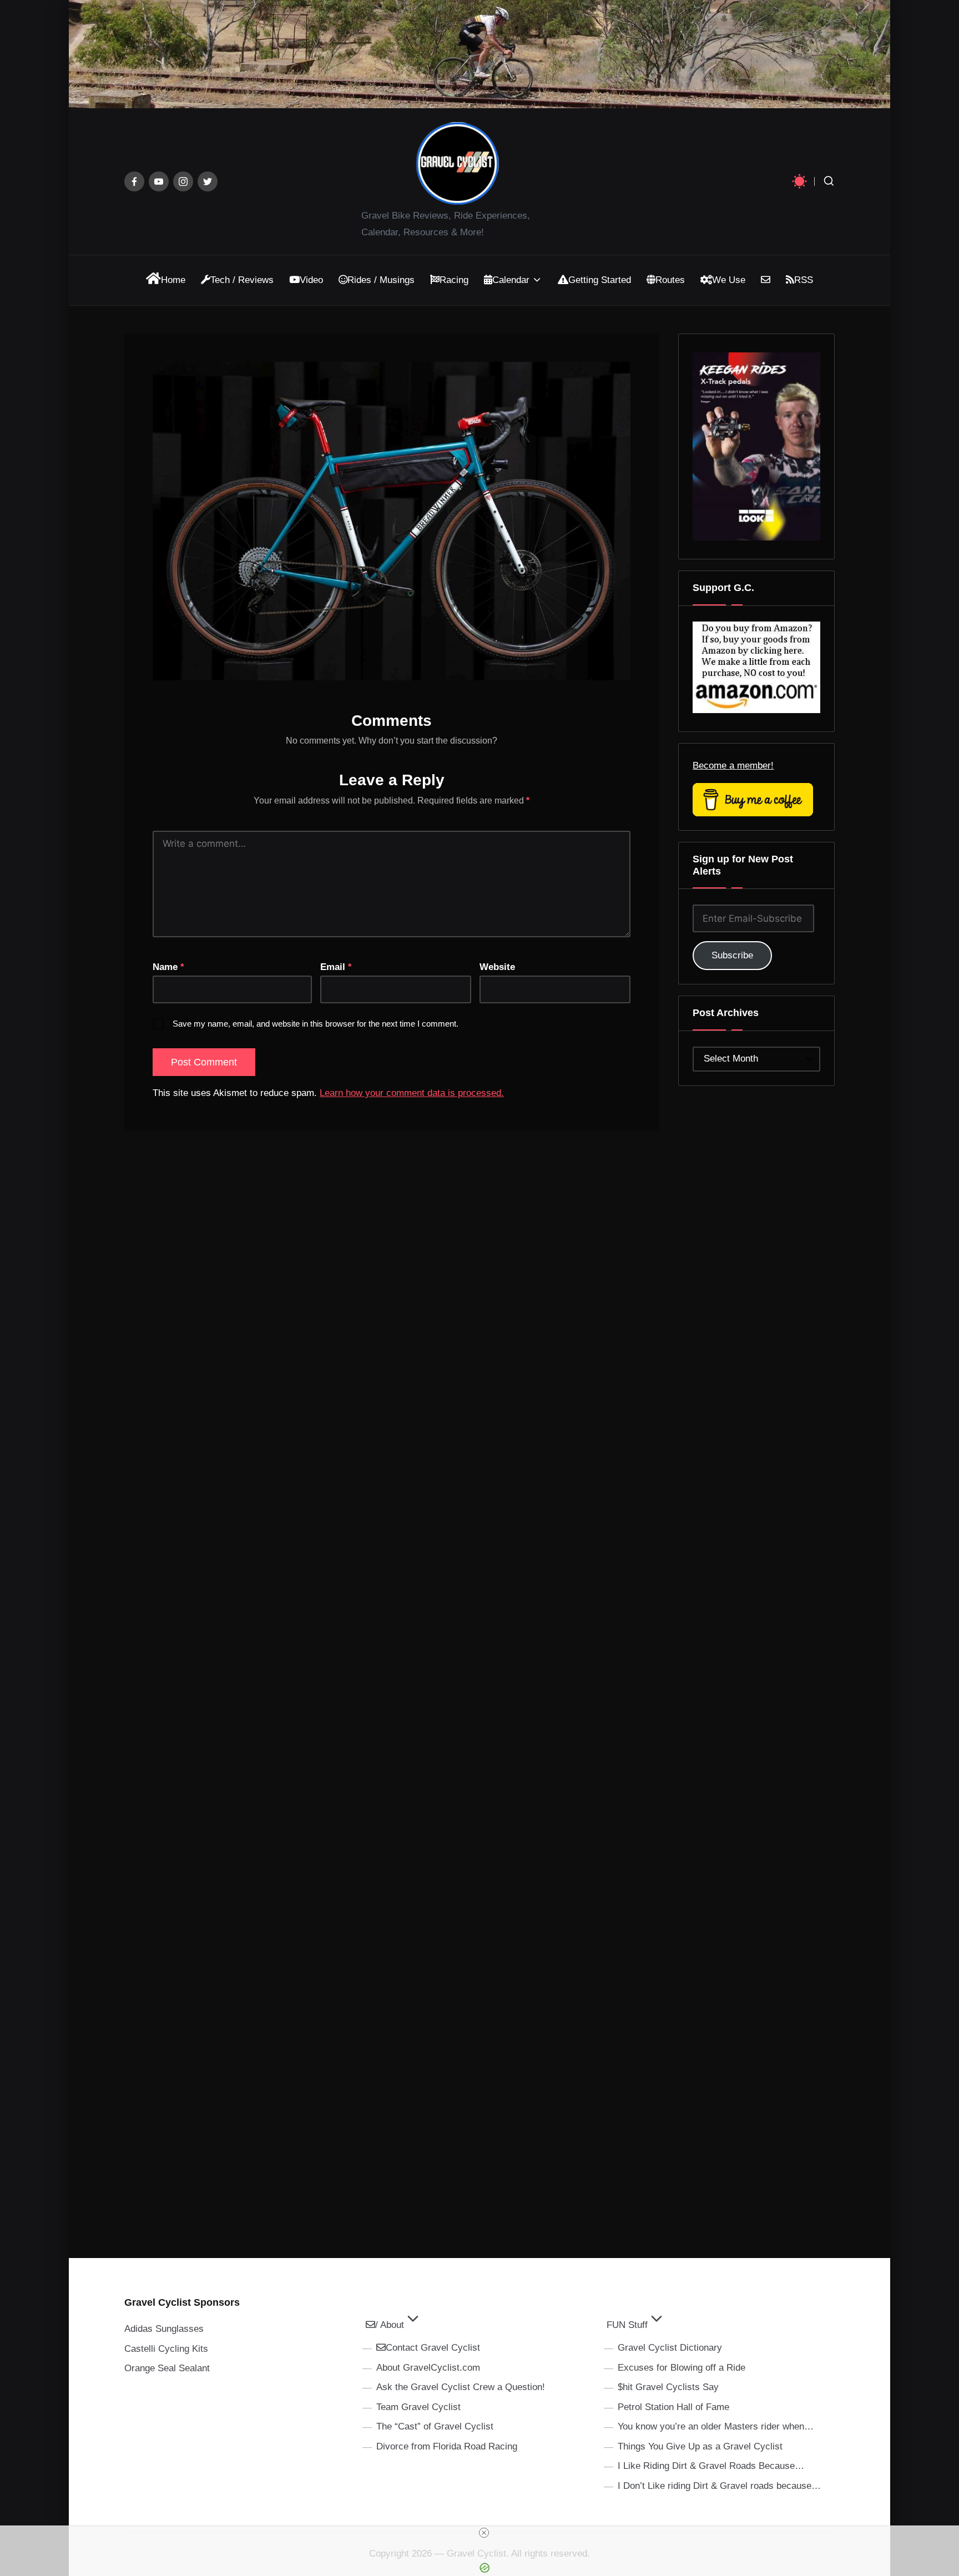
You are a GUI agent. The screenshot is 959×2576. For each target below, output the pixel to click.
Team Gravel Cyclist (418, 2407)
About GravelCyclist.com (428, 2368)
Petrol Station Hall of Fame (673, 2407)
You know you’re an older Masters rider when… (716, 2426)
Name (168, 967)
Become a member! (733, 766)
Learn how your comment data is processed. (412, 1093)
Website (497, 967)
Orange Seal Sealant (167, 2368)
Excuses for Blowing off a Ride (682, 2368)
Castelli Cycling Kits (166, 2349)
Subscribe (732, 955)
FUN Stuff (627, 2325)
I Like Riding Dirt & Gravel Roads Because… (711, 2466)
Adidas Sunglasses (164, 2329)
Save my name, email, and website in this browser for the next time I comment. (316, 1024)
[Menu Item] (134, 181)
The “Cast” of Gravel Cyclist (435, 2426)
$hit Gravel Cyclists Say (668, 2387)
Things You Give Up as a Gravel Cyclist (700, 2446)
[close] (484, 2533)
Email (336, 967)
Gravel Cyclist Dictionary (670, 2348)
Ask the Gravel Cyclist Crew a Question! (461, 2387)
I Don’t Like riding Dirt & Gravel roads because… (719, 2486)
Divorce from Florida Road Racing (447, 2446)
